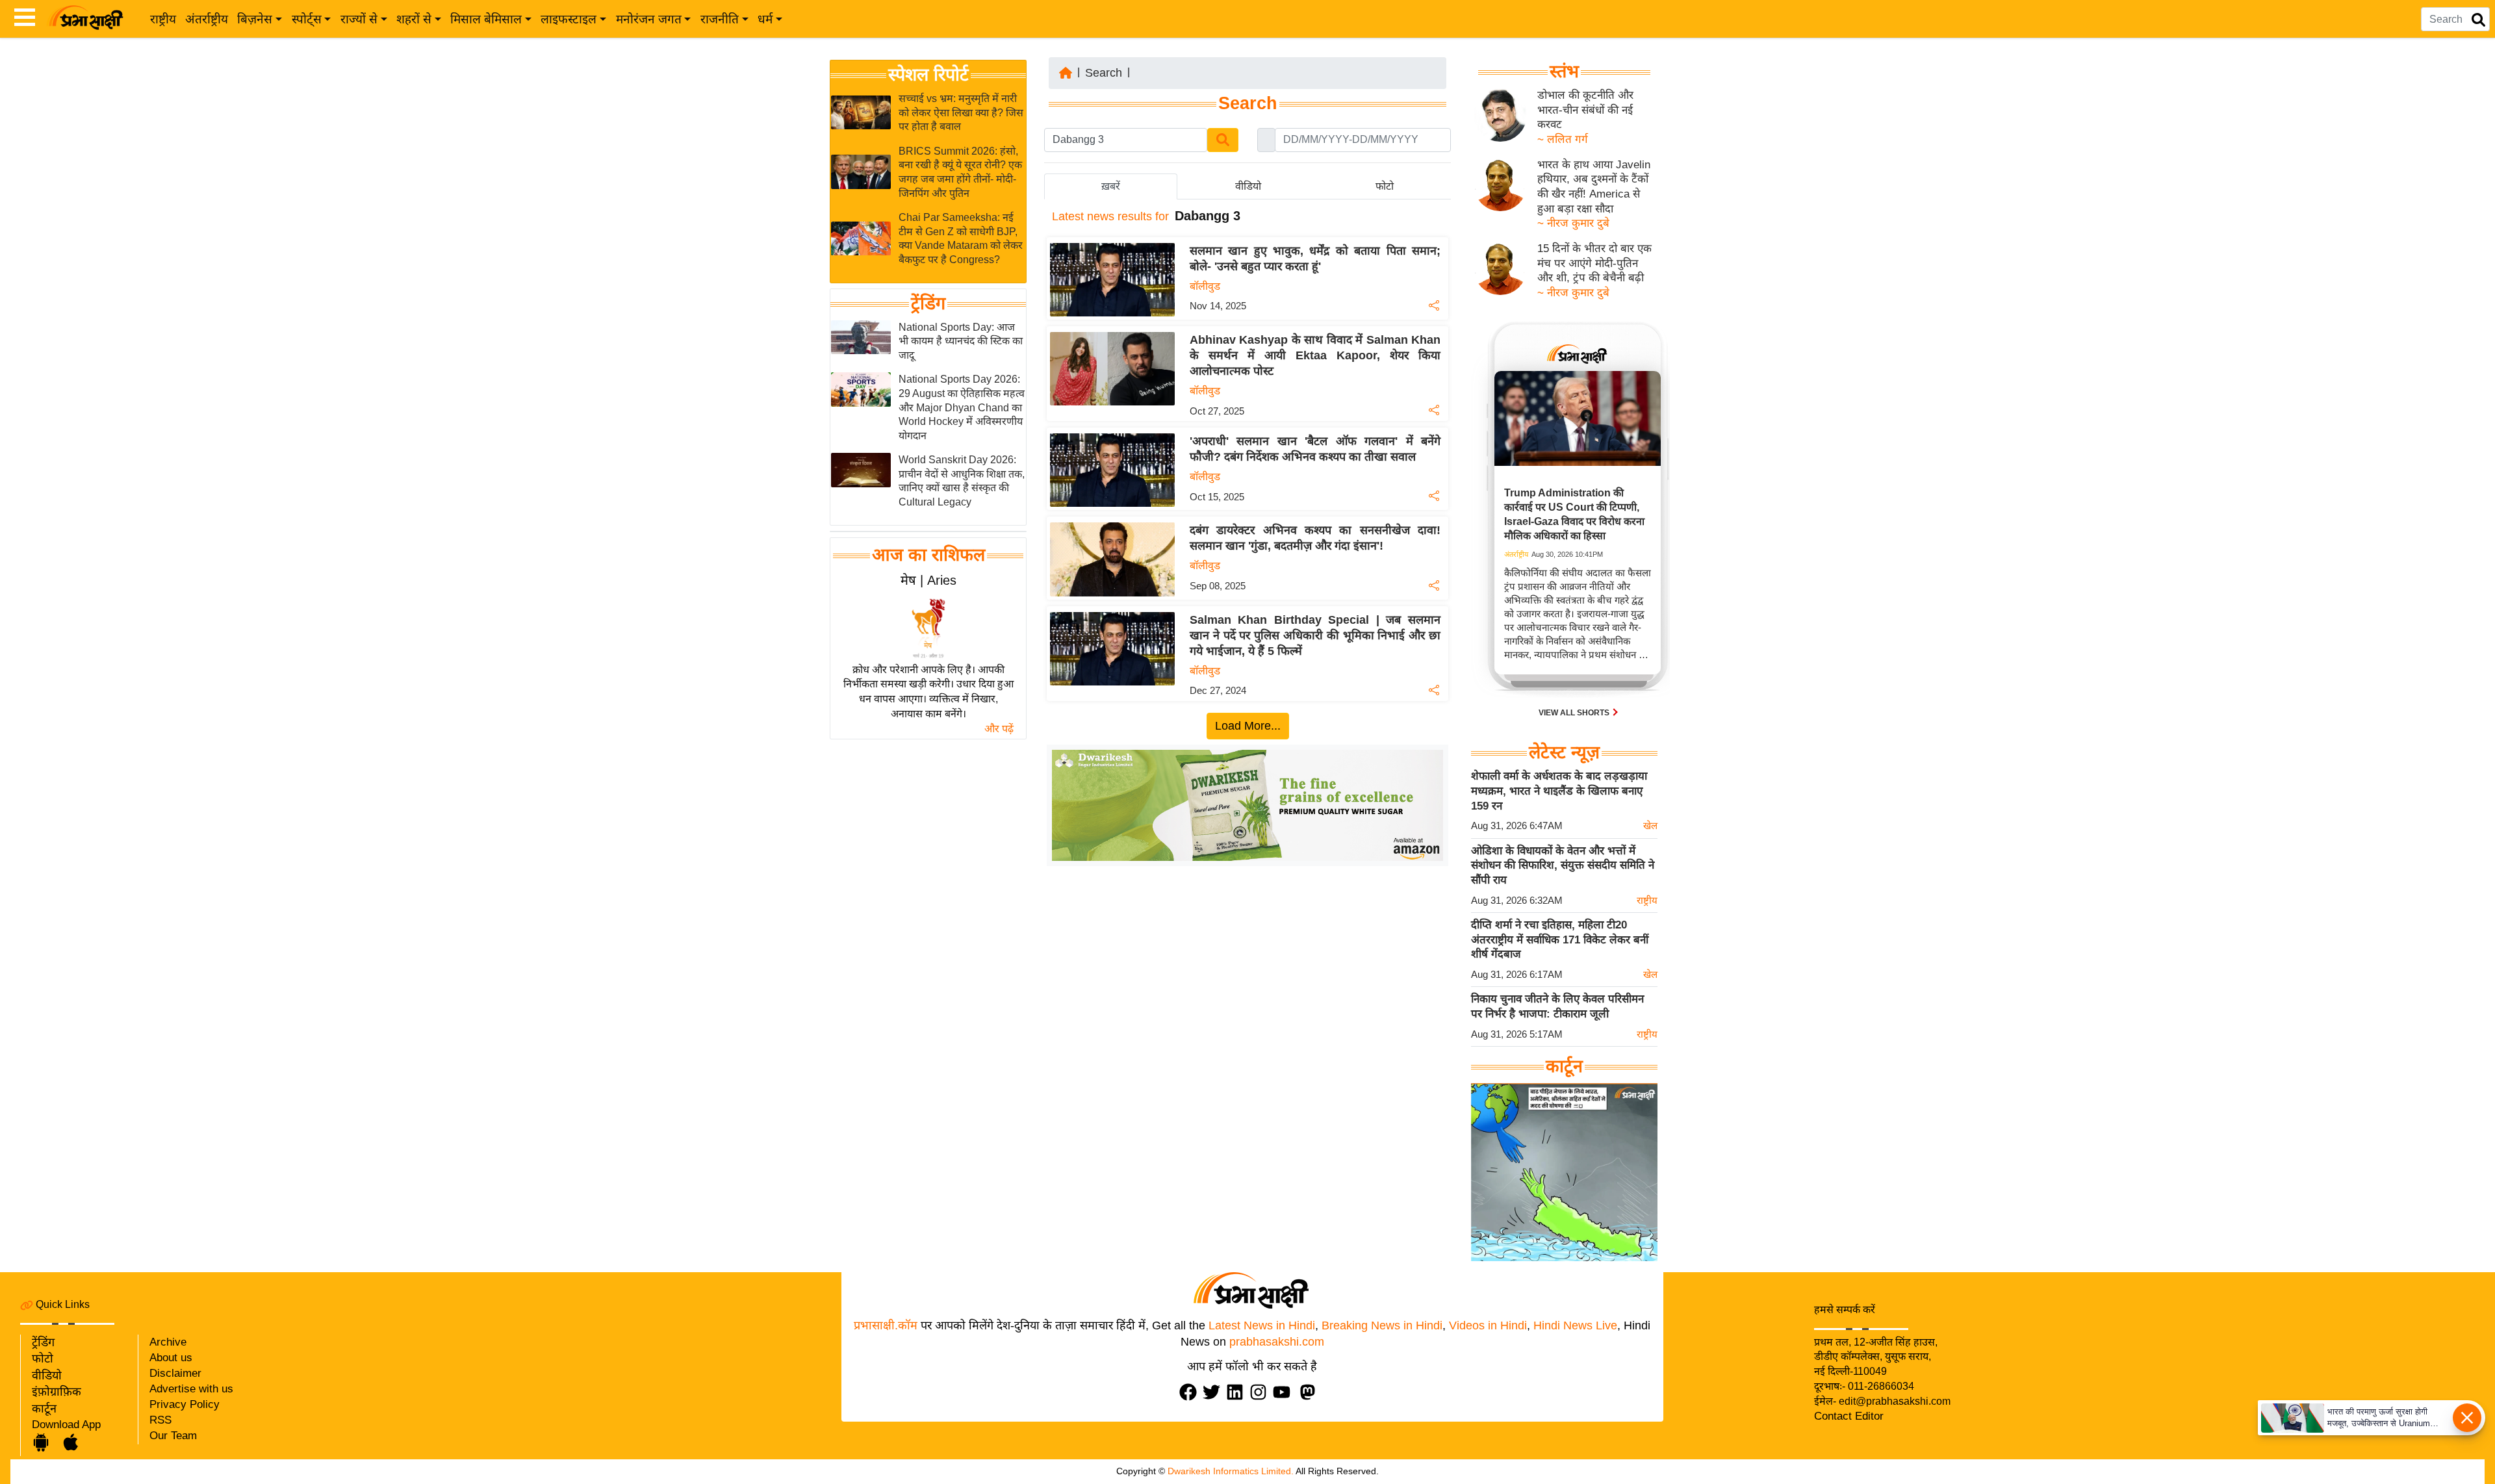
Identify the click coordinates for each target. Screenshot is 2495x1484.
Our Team (173, 1436)
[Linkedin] (1238, 1392)
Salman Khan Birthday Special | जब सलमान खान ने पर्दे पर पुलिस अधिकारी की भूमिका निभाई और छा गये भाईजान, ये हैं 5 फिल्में (1315, 635)
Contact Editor (1849, 1416)
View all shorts (1575, 713)
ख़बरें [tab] (1111, 186)
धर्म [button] (765, 19)
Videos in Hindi (1488, 1325)
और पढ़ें (999, 729)
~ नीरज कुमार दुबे (1573, 223)
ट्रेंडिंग (928, 303)
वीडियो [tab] (1248, 186)
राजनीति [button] (720, 19)
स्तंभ (1564, 71)
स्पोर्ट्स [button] (307, 19)
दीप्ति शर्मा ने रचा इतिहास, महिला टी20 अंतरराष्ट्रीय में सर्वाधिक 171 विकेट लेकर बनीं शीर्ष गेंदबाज (1560, 940)
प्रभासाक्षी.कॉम (886, 1325)
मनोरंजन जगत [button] (649, 19)
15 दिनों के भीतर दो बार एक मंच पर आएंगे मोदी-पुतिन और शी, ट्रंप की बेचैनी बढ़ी (1594, 263)
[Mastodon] (1311, 1392)
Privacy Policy (185, 1404)
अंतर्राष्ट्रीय (207, 19)
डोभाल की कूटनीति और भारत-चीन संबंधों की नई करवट (1585, 110)
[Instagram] (1261, 1392)
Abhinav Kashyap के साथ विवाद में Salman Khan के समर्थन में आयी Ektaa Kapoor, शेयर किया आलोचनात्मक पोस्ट (1315, 355)
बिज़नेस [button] (255, 19)
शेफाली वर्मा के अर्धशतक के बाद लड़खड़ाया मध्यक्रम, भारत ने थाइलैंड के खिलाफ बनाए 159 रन (1559, 791)
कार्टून (44, 1409)
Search (1104, 73)
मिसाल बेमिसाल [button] (486, 19)
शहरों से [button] (414, 19)
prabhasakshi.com (1277, 1342)
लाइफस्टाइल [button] (569, 19)
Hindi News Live (1575, 1325)
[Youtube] (1285, 1392)
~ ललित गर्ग (1563, 139)
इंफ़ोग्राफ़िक (57, 1392)
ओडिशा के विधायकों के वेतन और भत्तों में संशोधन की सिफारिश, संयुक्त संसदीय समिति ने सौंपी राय (1563, 865)
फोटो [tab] (1385, 186)
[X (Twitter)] (1214, 1392)
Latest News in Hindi (1262, 1325)
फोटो (43, 1359)
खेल (1650, 825)
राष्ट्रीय (163, 19)
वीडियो (47, 1375)
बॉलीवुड (1205, 286)
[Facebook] (1191, 1392)
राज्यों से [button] (359, 19)
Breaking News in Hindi (1382, 1325)
